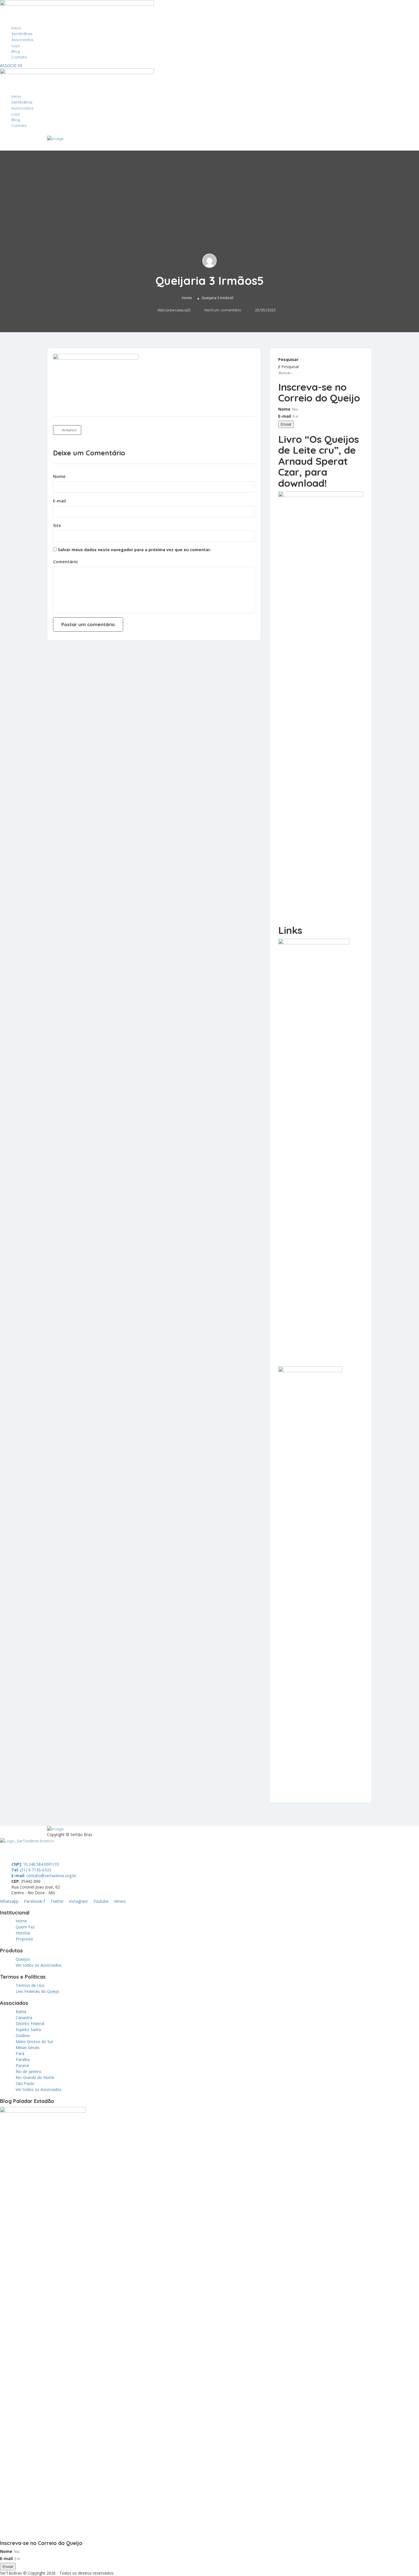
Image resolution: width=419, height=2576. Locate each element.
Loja (16, 46)
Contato (19, 57)
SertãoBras (22, 34)
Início (16, 28)
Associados (22, 40)
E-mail (59, 501)
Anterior (69, 430)
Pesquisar (288, 359)
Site (57, 525)
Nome (59, 476)
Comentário (65, 561)
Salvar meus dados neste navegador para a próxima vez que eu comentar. (135, 550)
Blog (16, 51)
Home (187, 298)
